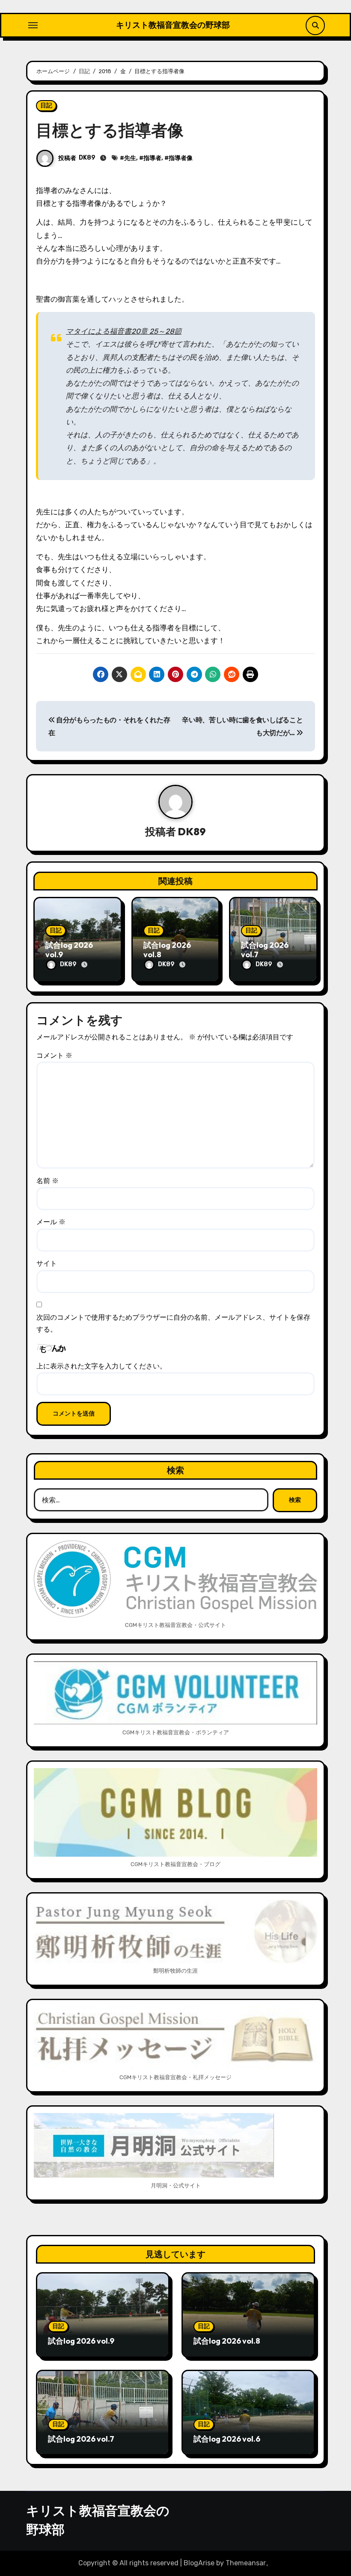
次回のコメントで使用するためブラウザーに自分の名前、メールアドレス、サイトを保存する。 (173, 1323)
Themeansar (246, 2563)
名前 (48, 1181)
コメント (54, 1055)
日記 (46, 105)
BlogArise (199, 2563)
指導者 (152, 158)
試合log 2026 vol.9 (69, 950)
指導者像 (181, 158)
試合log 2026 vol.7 (265, 950)
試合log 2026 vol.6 (227, 2439)
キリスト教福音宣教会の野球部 (173, 25)
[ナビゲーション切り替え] (33, 25)
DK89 (87, 158)
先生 (130, 158)
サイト (47, 1263)
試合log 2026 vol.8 (167, 950)
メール (51, 1222)
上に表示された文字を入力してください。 (101, 1366)
